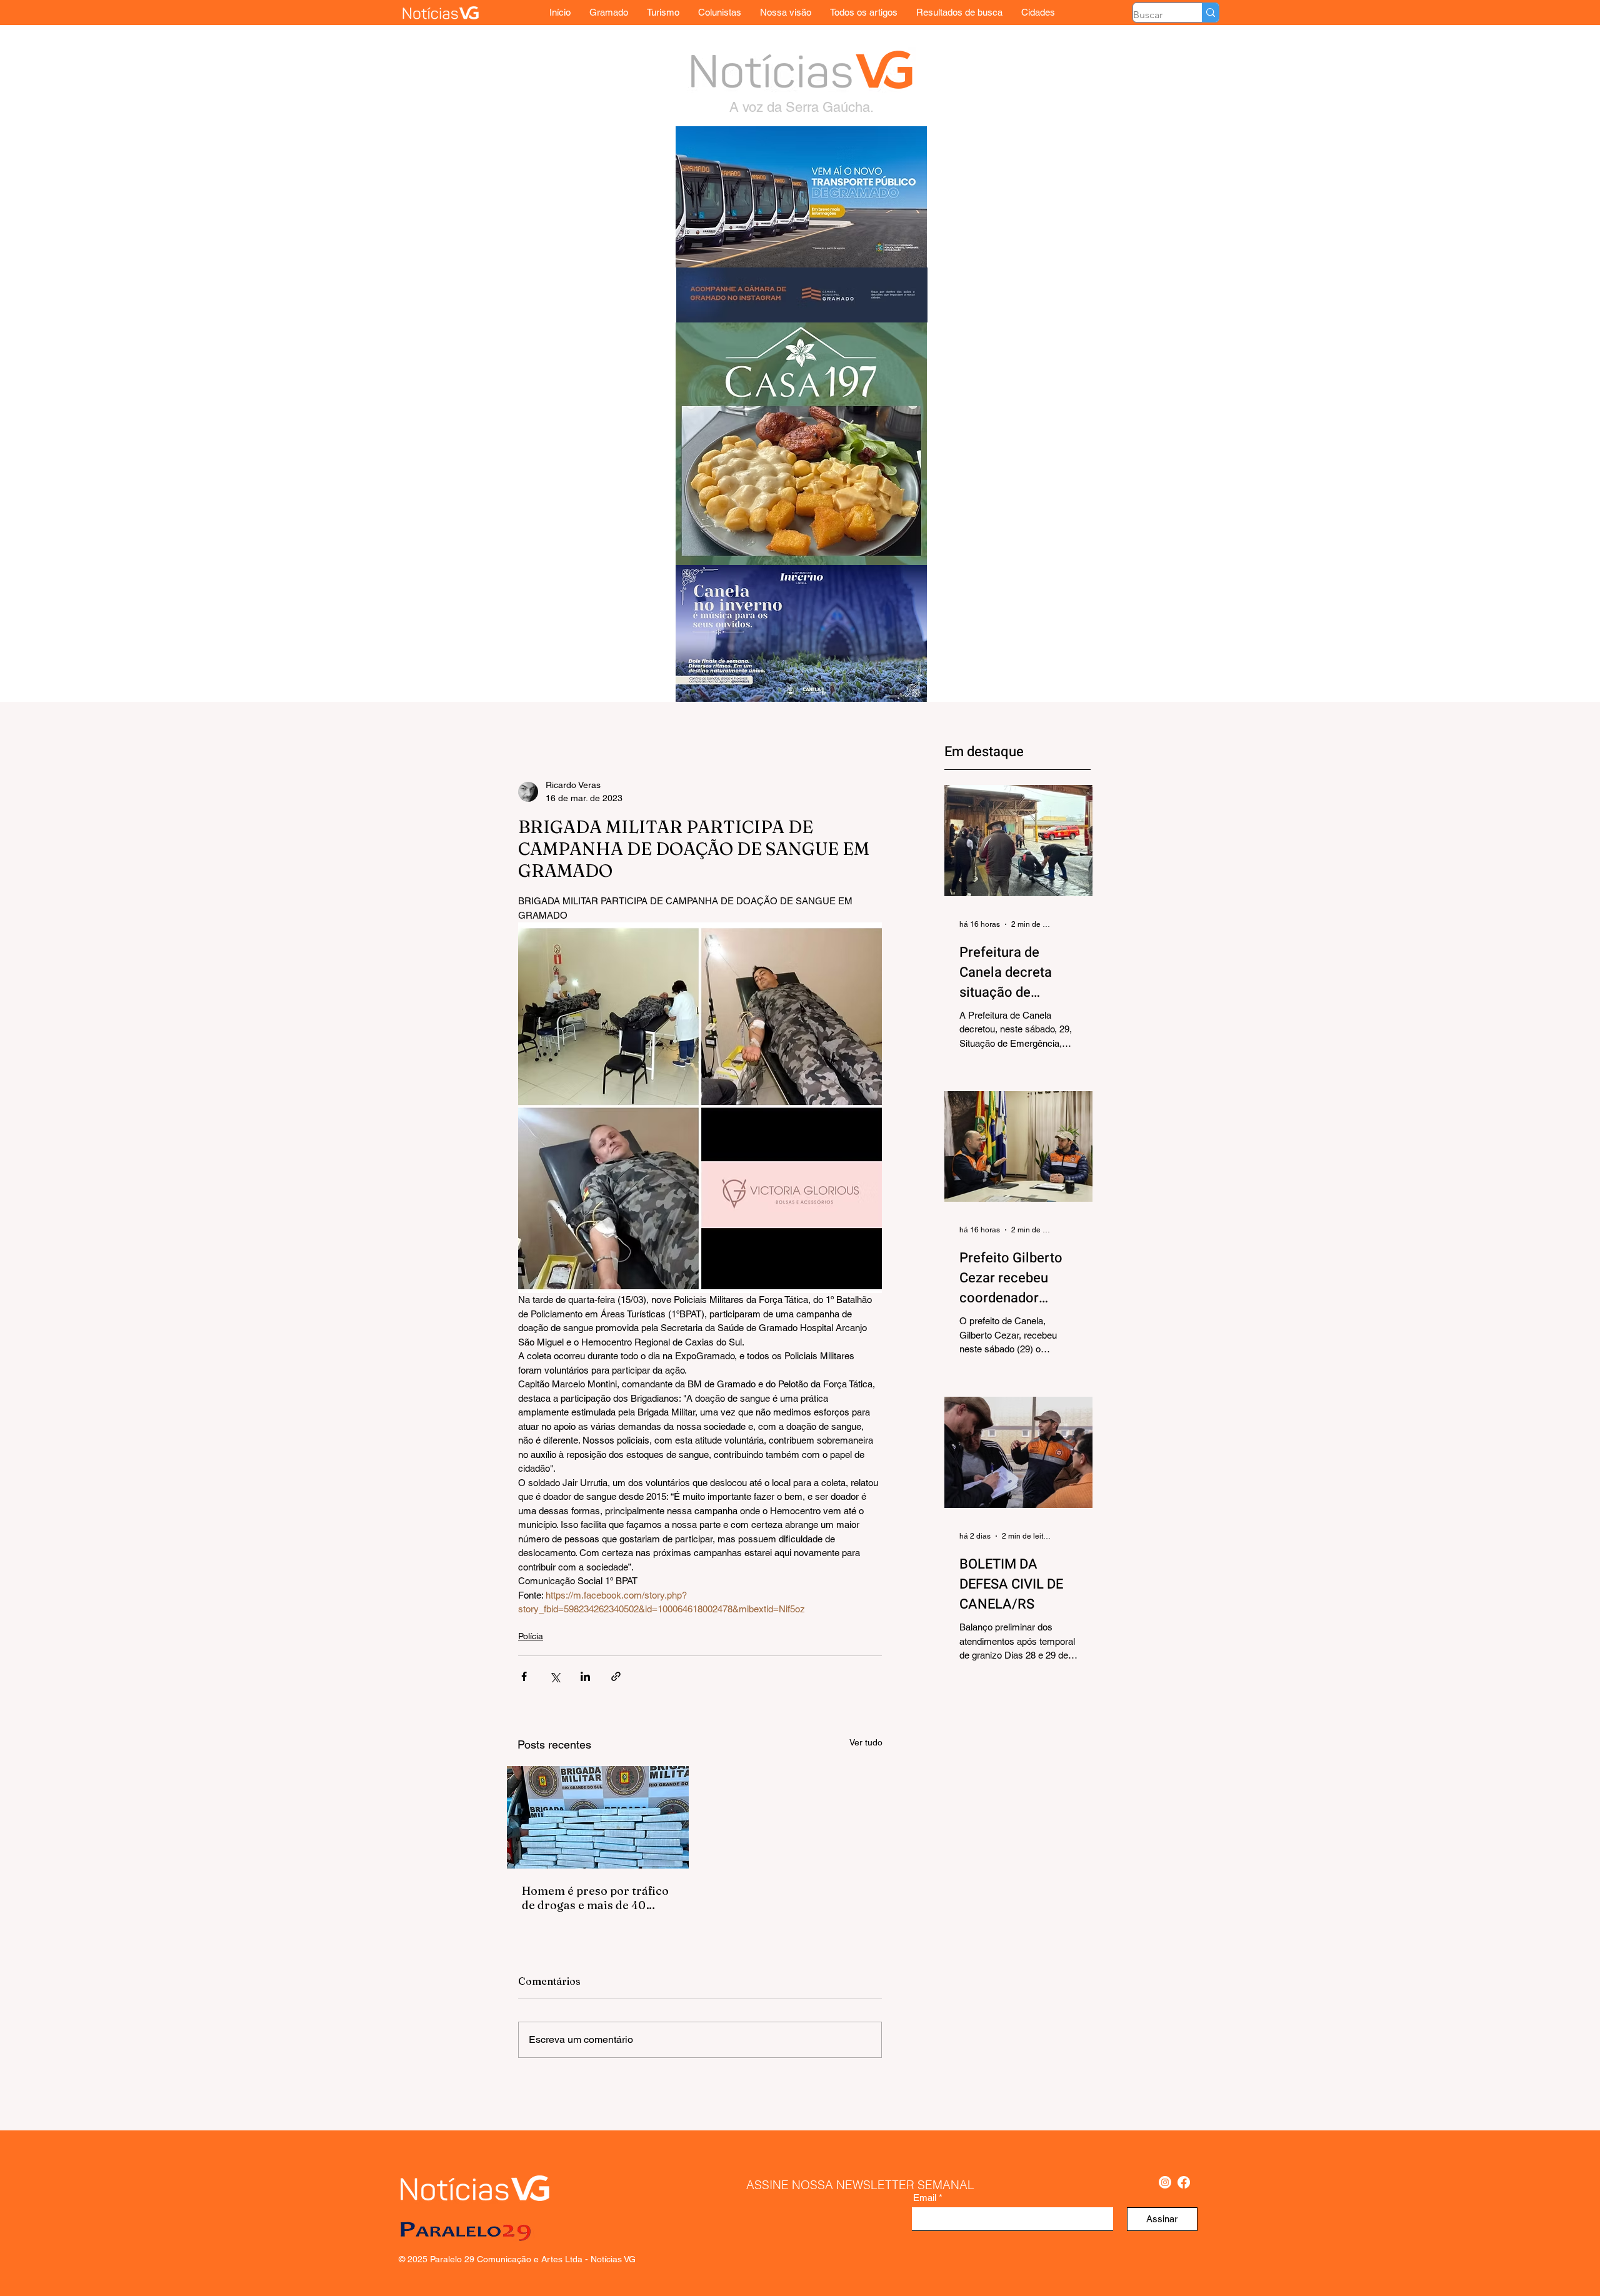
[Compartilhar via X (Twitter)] (555, 1676)
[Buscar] (1210, 12)
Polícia (531, 1636)
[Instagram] (1165, 2182)
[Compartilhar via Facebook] (524, 1676)
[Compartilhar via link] (616, 1676)
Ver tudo (866, 1742)
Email (925, 2198)
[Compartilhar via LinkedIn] (585, 1676)
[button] (1038, 12)
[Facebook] (1184, 2182)
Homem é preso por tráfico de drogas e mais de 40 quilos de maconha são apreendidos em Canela (595, 1898)
